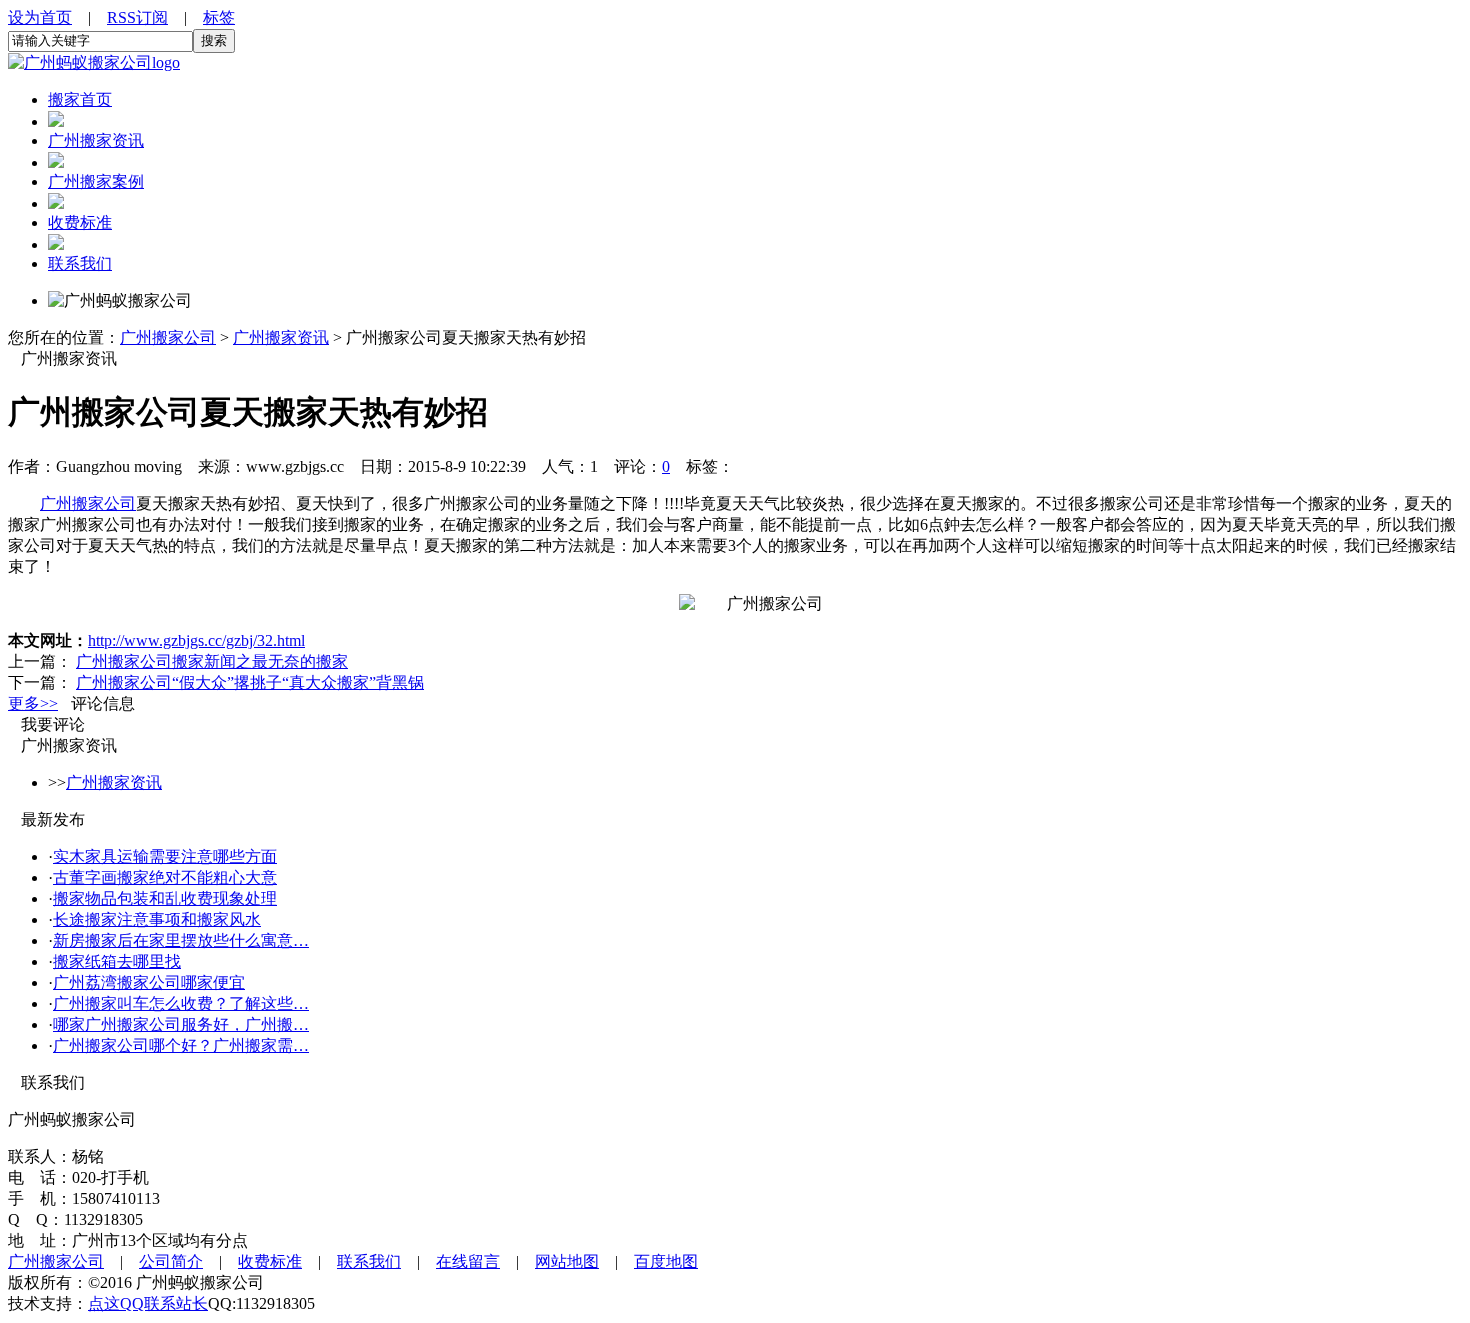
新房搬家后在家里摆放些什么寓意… (181, 940)
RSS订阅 (137, 17)
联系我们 (80, 263)
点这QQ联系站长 (148, 1303)
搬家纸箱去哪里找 (117, 961)
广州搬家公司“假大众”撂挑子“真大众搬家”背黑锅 (250, 682)
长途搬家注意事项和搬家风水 (157, 919)
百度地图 (666, 1261)
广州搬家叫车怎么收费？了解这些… (181, 1003)
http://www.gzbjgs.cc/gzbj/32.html (196, 640)
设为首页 (40, 17)
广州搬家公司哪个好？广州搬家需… (181, 1045)
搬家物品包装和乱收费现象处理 (165, 898)
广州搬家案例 (96, 181)
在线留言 (468, 1261)
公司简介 (171, 1261)
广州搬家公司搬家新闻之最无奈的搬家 (212, 661)
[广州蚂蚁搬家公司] (94, 62)
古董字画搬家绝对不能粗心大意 (165, 877)
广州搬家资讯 (96, 140)
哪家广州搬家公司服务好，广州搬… (181, 1024)
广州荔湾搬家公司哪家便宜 (149, 982)
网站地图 (567, 1261)
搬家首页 (80, 99)
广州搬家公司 (168, 337)
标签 (219, 17)
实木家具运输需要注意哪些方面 (165, 856)
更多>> (33, 703)
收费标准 (80, 222)
